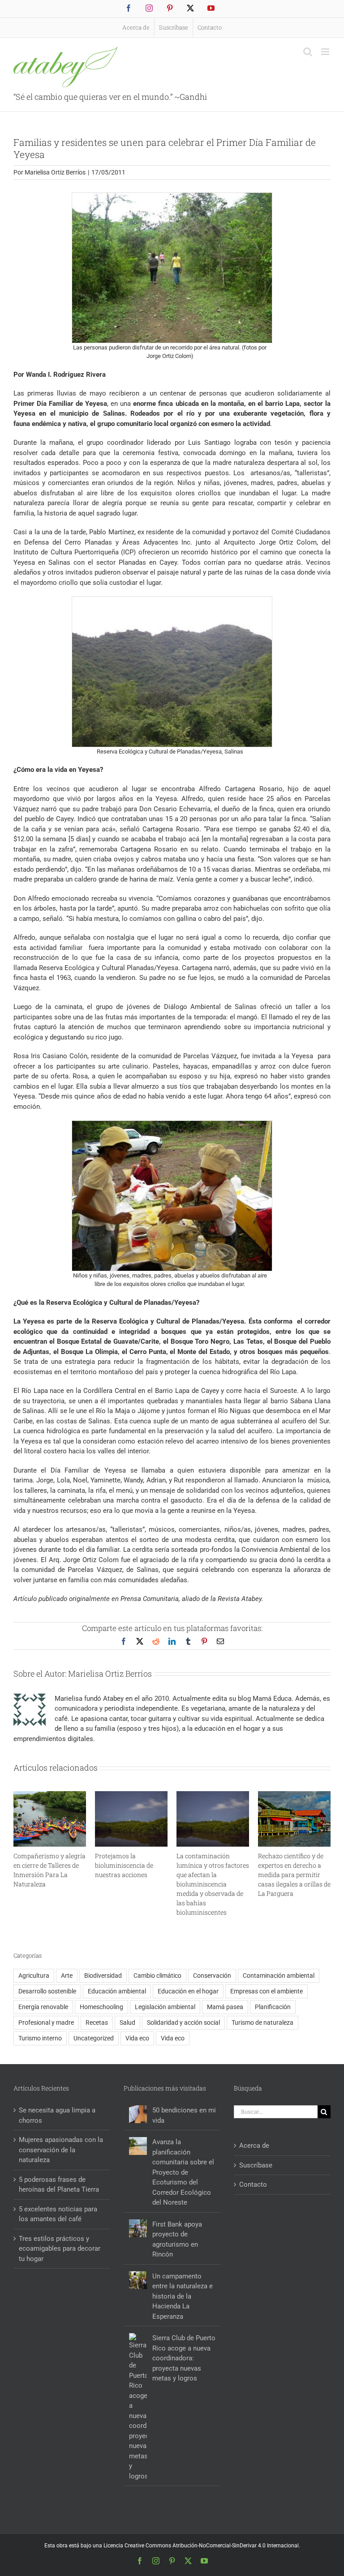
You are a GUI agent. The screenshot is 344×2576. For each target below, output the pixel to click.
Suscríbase (256, 2165)
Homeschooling (101, 2007)
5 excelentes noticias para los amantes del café (58, 2214)
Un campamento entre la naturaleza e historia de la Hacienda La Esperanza (183, 2296)
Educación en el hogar (188, 1991)
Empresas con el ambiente (267, 1991)
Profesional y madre (46, 2022)
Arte (67, 1976)
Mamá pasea (225, 2007)
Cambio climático (157, 1976)
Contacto (253, 2184)
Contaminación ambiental (279, 1976)
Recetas (97, 2022)
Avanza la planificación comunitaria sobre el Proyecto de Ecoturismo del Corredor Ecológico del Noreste (183, 2172)
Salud (127, 2022)
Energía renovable (43, 2007)
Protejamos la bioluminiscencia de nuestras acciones (124, 1865)
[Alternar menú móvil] (326, 52)
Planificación (273, 2007)
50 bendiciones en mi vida (184, 2115)
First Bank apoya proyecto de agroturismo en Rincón (177, 2240)
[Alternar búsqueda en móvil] (308, 52)
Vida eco (137, 2038)
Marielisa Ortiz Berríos (55, 172)
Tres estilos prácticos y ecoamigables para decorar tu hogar (60, 2249)
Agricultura (34, 1976)
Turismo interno (40, 2038)
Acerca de (254, 2146)
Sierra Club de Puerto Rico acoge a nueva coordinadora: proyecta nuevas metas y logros (184, 2358)
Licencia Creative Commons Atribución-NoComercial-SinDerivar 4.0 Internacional (201, 2546)
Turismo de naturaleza (262, 2022)
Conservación (212, 1976)
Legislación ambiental (165, 2007)
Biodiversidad (103, 1976)
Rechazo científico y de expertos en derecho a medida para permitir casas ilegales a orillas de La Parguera (294, 1875)
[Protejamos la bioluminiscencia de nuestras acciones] (131, 1795)
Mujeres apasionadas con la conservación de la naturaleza (61, 2150)
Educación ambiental (117, 1991)
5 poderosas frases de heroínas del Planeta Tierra (59, 2185)
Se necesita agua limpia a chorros (57, 2115)
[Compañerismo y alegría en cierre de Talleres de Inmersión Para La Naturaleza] (50, 1795)
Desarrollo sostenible (47, 1991)
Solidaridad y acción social (183, 2022)
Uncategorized (94, 2038)
